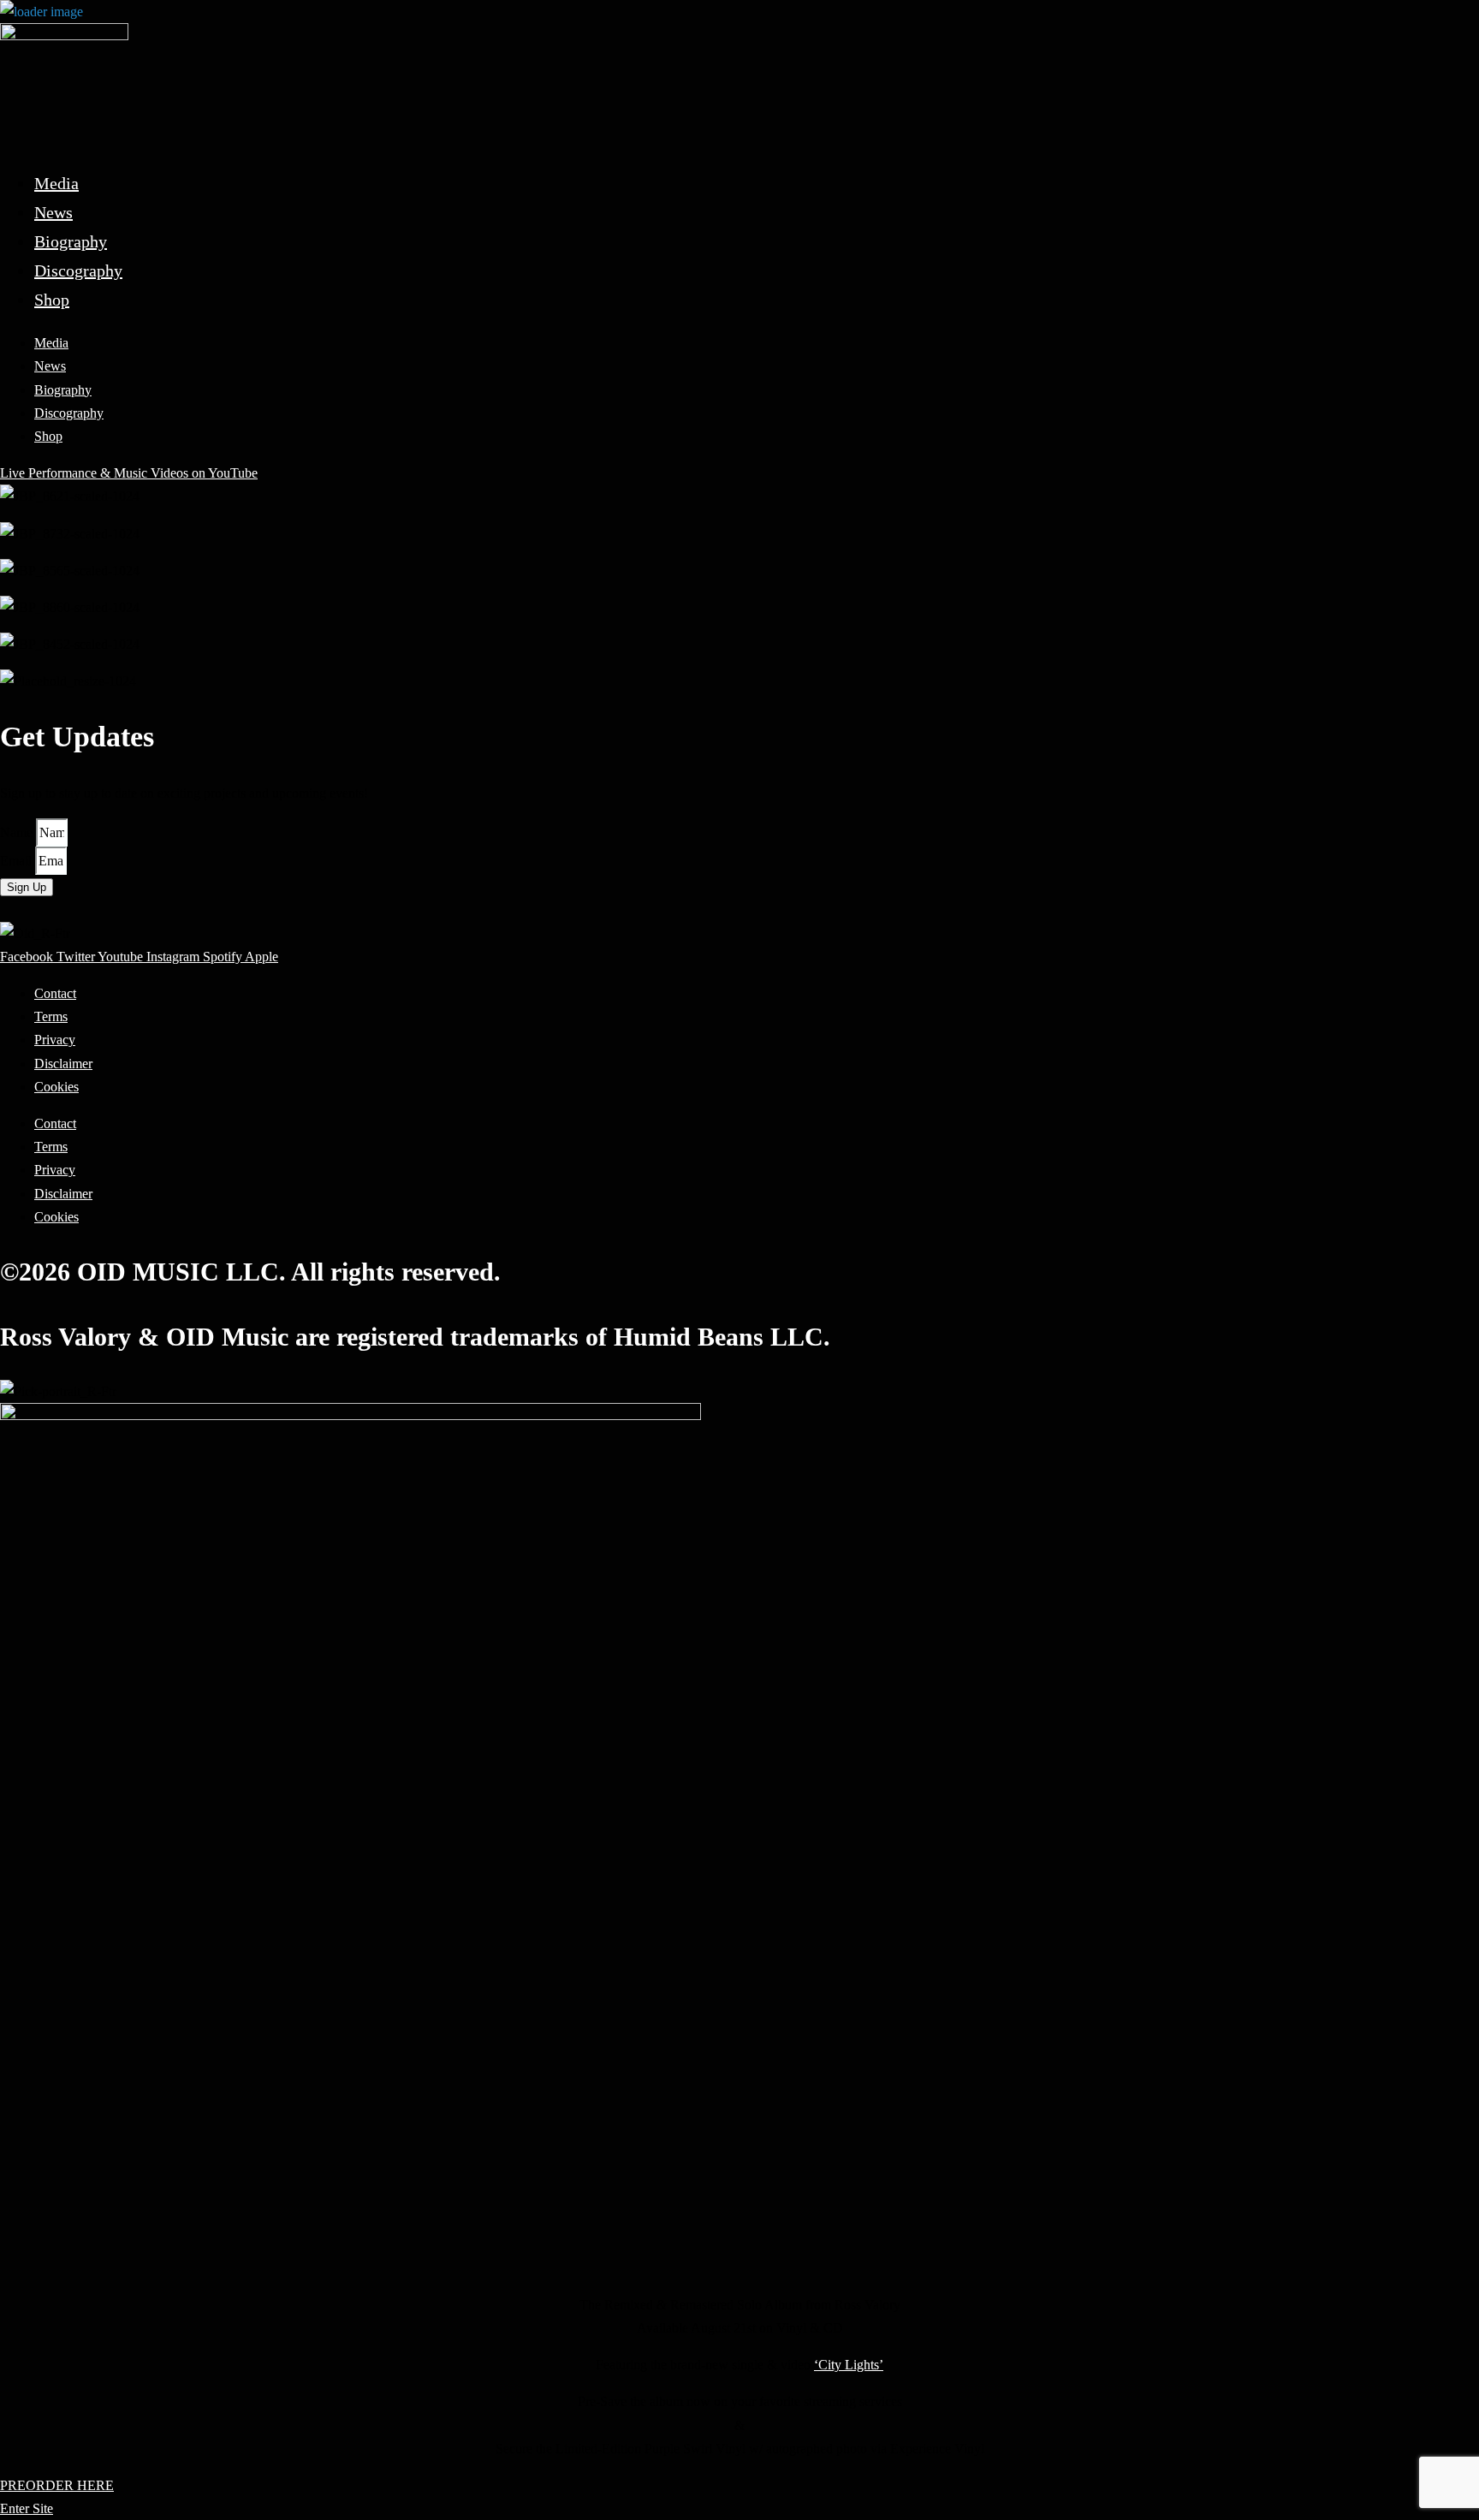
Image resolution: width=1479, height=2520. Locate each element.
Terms (51, 1016)
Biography (71, 241)
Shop (52, 300)
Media (56, 183)
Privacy (55, 1040)
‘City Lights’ (849, 2365)
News (53, 212)
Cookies (56, 1087)
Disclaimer (63, 1064)
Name (18, 832)
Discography (78, 270)
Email (18, 861)
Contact (55, 993)
